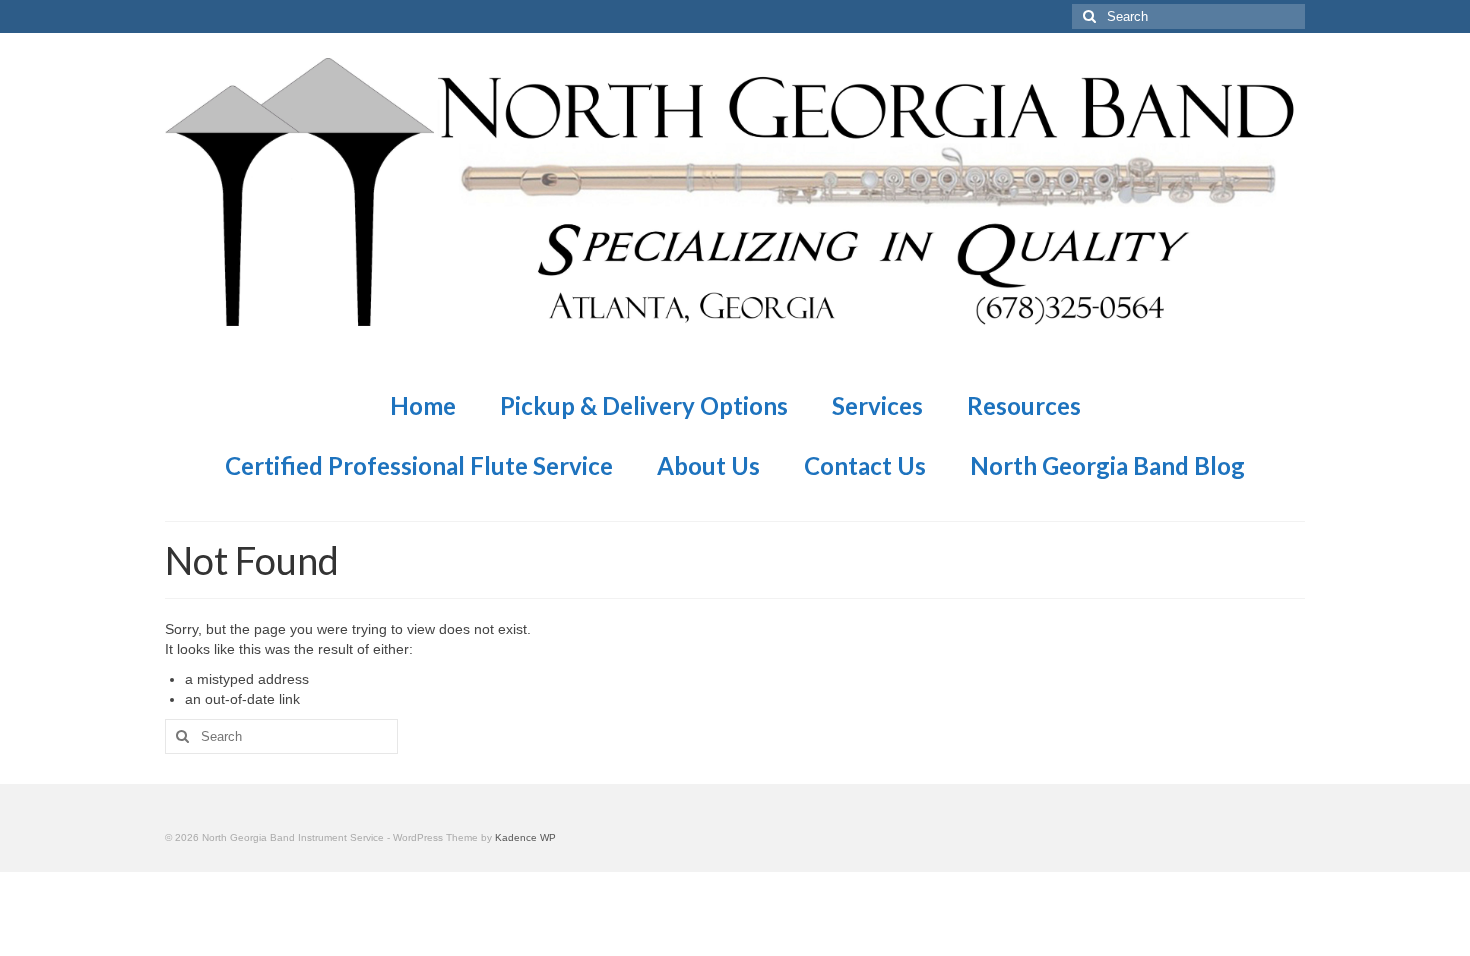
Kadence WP (525, 837)
